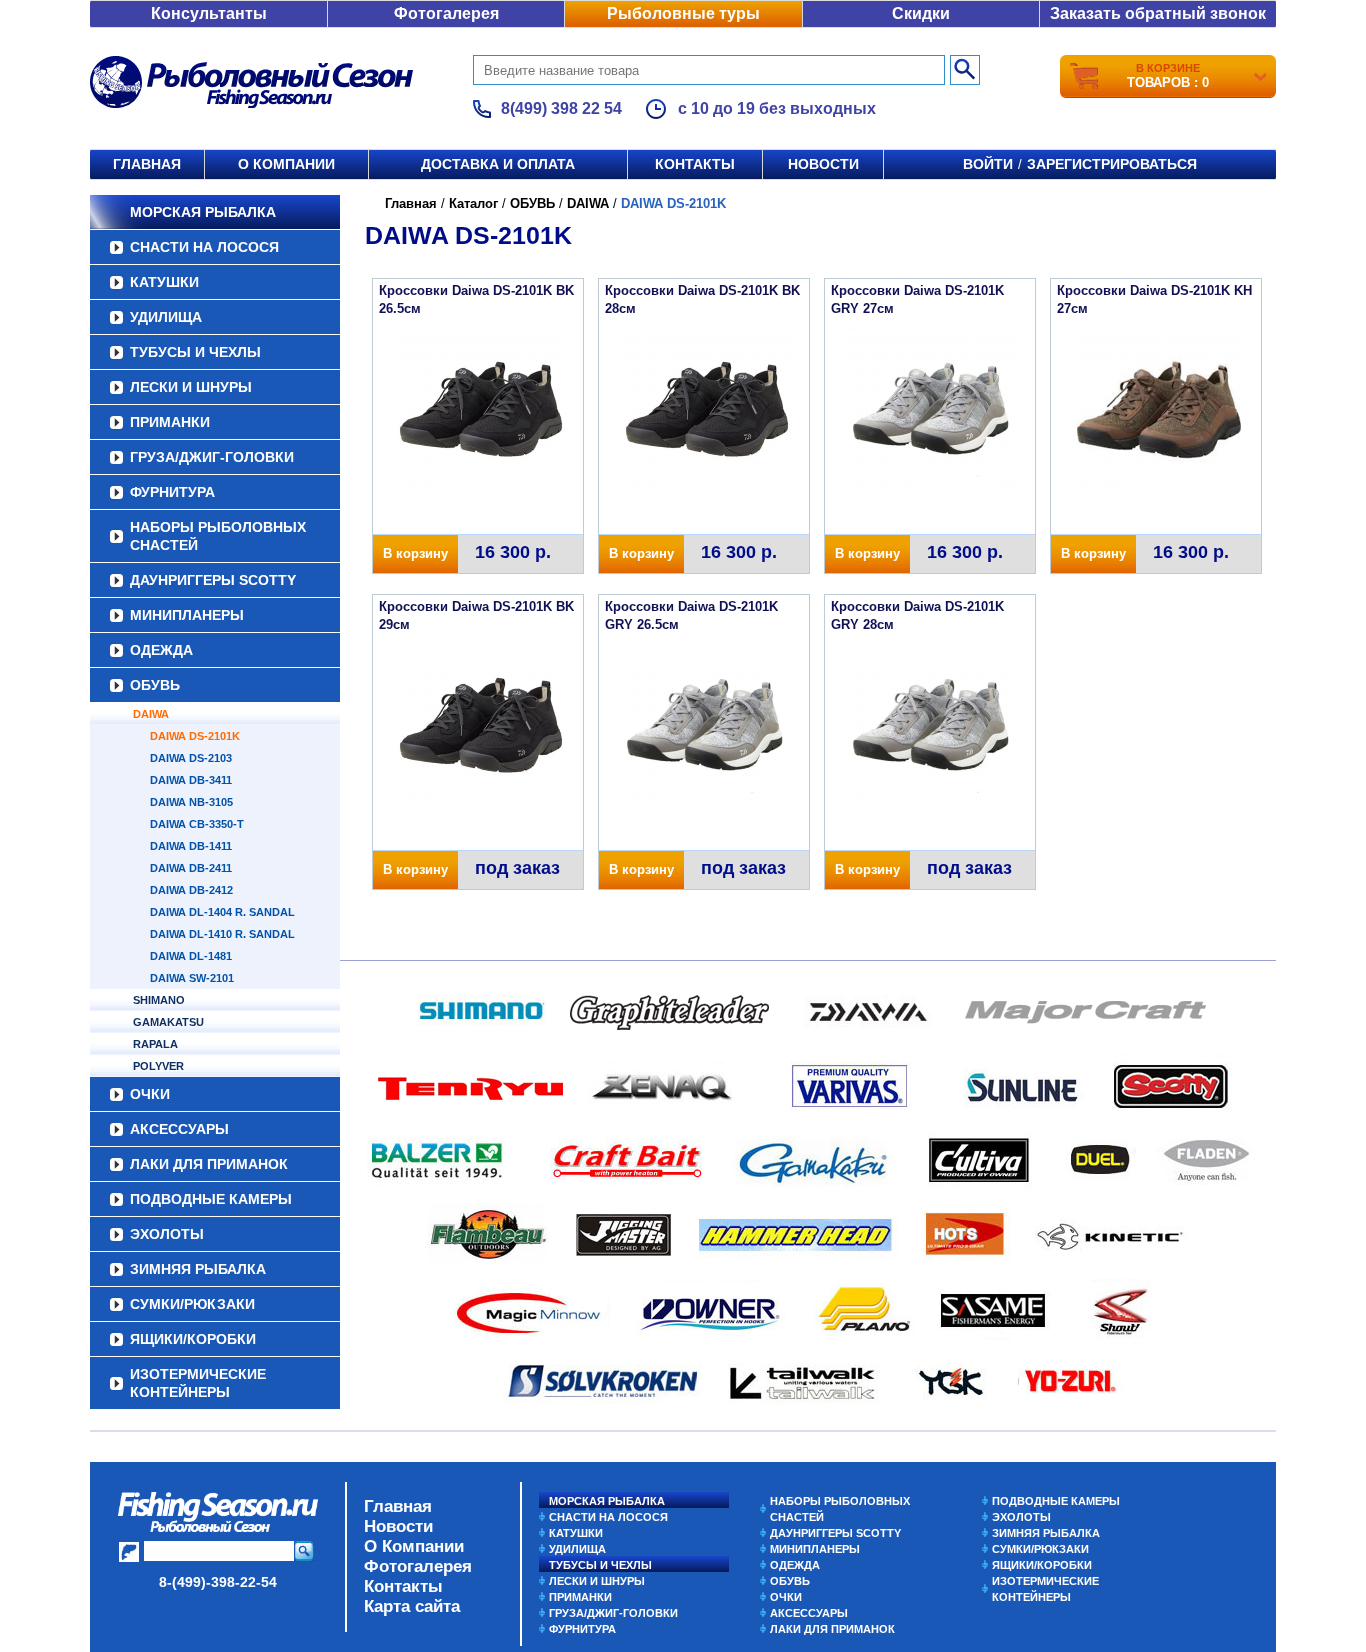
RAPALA (155, 1044)
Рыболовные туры (683, 13)
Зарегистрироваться (1112, 164)
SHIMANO (159, 1000)
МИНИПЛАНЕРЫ (187, 615)
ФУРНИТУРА (172, 492)
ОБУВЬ (155, 685)
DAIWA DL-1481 (191, 956)
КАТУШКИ (164, 282)
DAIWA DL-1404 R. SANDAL (222, 912)
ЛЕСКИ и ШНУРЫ (191, 387)
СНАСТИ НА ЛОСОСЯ (204, 247)
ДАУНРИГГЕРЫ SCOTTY (213, 580)
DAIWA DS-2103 (191, 758)
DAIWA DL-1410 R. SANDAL (222, 934)
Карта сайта (412, 1606)
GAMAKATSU (168, 1022)
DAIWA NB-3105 (191, 802)
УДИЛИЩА (166, 317)
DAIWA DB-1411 (191, 846)
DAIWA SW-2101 (192, 978)
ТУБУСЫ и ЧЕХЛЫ (195, 352)
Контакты (695, 164)
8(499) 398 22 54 (561, 108)
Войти (988, 164)
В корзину (415, 553)
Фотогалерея (446, 13)
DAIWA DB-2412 (191, 890)
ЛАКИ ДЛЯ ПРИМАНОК (209, 1164)
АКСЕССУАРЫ (179, 1129)
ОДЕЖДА (161, 650)
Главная (147, 164)
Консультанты (209, 13)
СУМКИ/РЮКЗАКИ (192, 1304)
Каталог (473, 203)
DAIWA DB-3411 (191, 780)
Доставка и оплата (498, 164)
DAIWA (151, 714)
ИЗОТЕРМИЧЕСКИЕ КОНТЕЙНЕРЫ (198, 1383)
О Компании (414, 1546)
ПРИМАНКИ (170, 422)
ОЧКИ (150, 1094)
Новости (823, 164)
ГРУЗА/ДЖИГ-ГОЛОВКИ (212, 457)
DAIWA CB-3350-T (197, 824)
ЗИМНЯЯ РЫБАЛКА (198, 1269)
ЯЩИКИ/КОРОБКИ (193, 1339)
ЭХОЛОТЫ (167, 1234)
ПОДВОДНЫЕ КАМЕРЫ (211, 1199)
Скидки (921, 13)
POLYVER (158, 1066)
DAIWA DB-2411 (191, 868)
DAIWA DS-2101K (195, 736)
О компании (286, 164)
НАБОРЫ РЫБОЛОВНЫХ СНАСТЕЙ (218, 536)
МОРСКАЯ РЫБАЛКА (203, 212)
